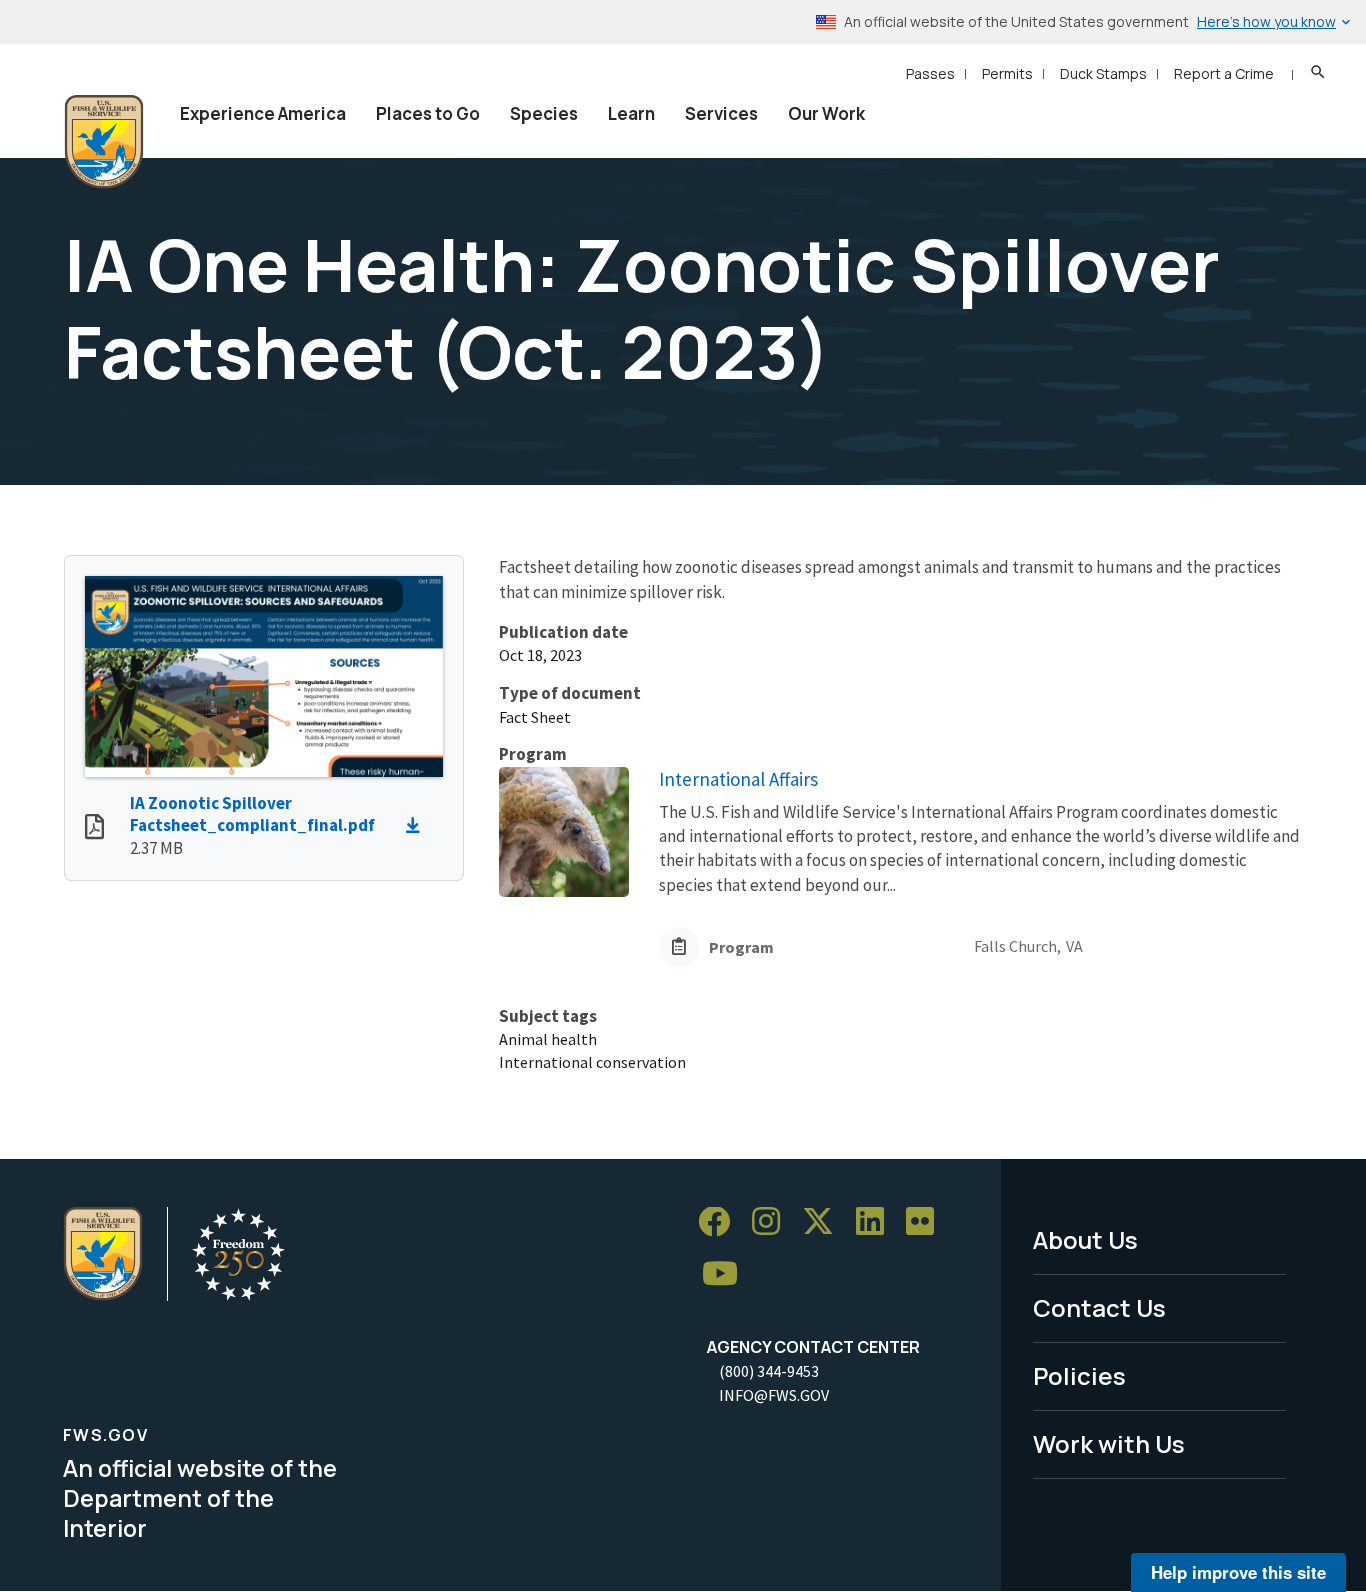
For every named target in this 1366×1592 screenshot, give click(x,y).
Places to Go (428, 113)
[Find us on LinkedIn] (877, 1222)
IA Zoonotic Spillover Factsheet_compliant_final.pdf (252, 814)
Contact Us (1099, 1307)
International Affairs (738, 779)
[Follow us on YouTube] (727, 1274)
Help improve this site (1238, 1572)
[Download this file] (418, 826)
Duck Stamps (1103, 73)
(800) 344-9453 (769, 1371)
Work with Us (1109, 1443)
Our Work (826, 113)
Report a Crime (1224, 73)
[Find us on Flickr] (927, 1222)
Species (544, 113)
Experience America (263, 113)
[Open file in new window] (94, 829)
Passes (930, 73)
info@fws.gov (774, 1395)
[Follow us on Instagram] (773, 1222)
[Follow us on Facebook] (721, 1222)
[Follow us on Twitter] (825, 1222)
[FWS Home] (104, 142)
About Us (1085, 1239)
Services (721, 113)
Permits (1007, 73)
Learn (631, 113)
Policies (1079, 1375)
